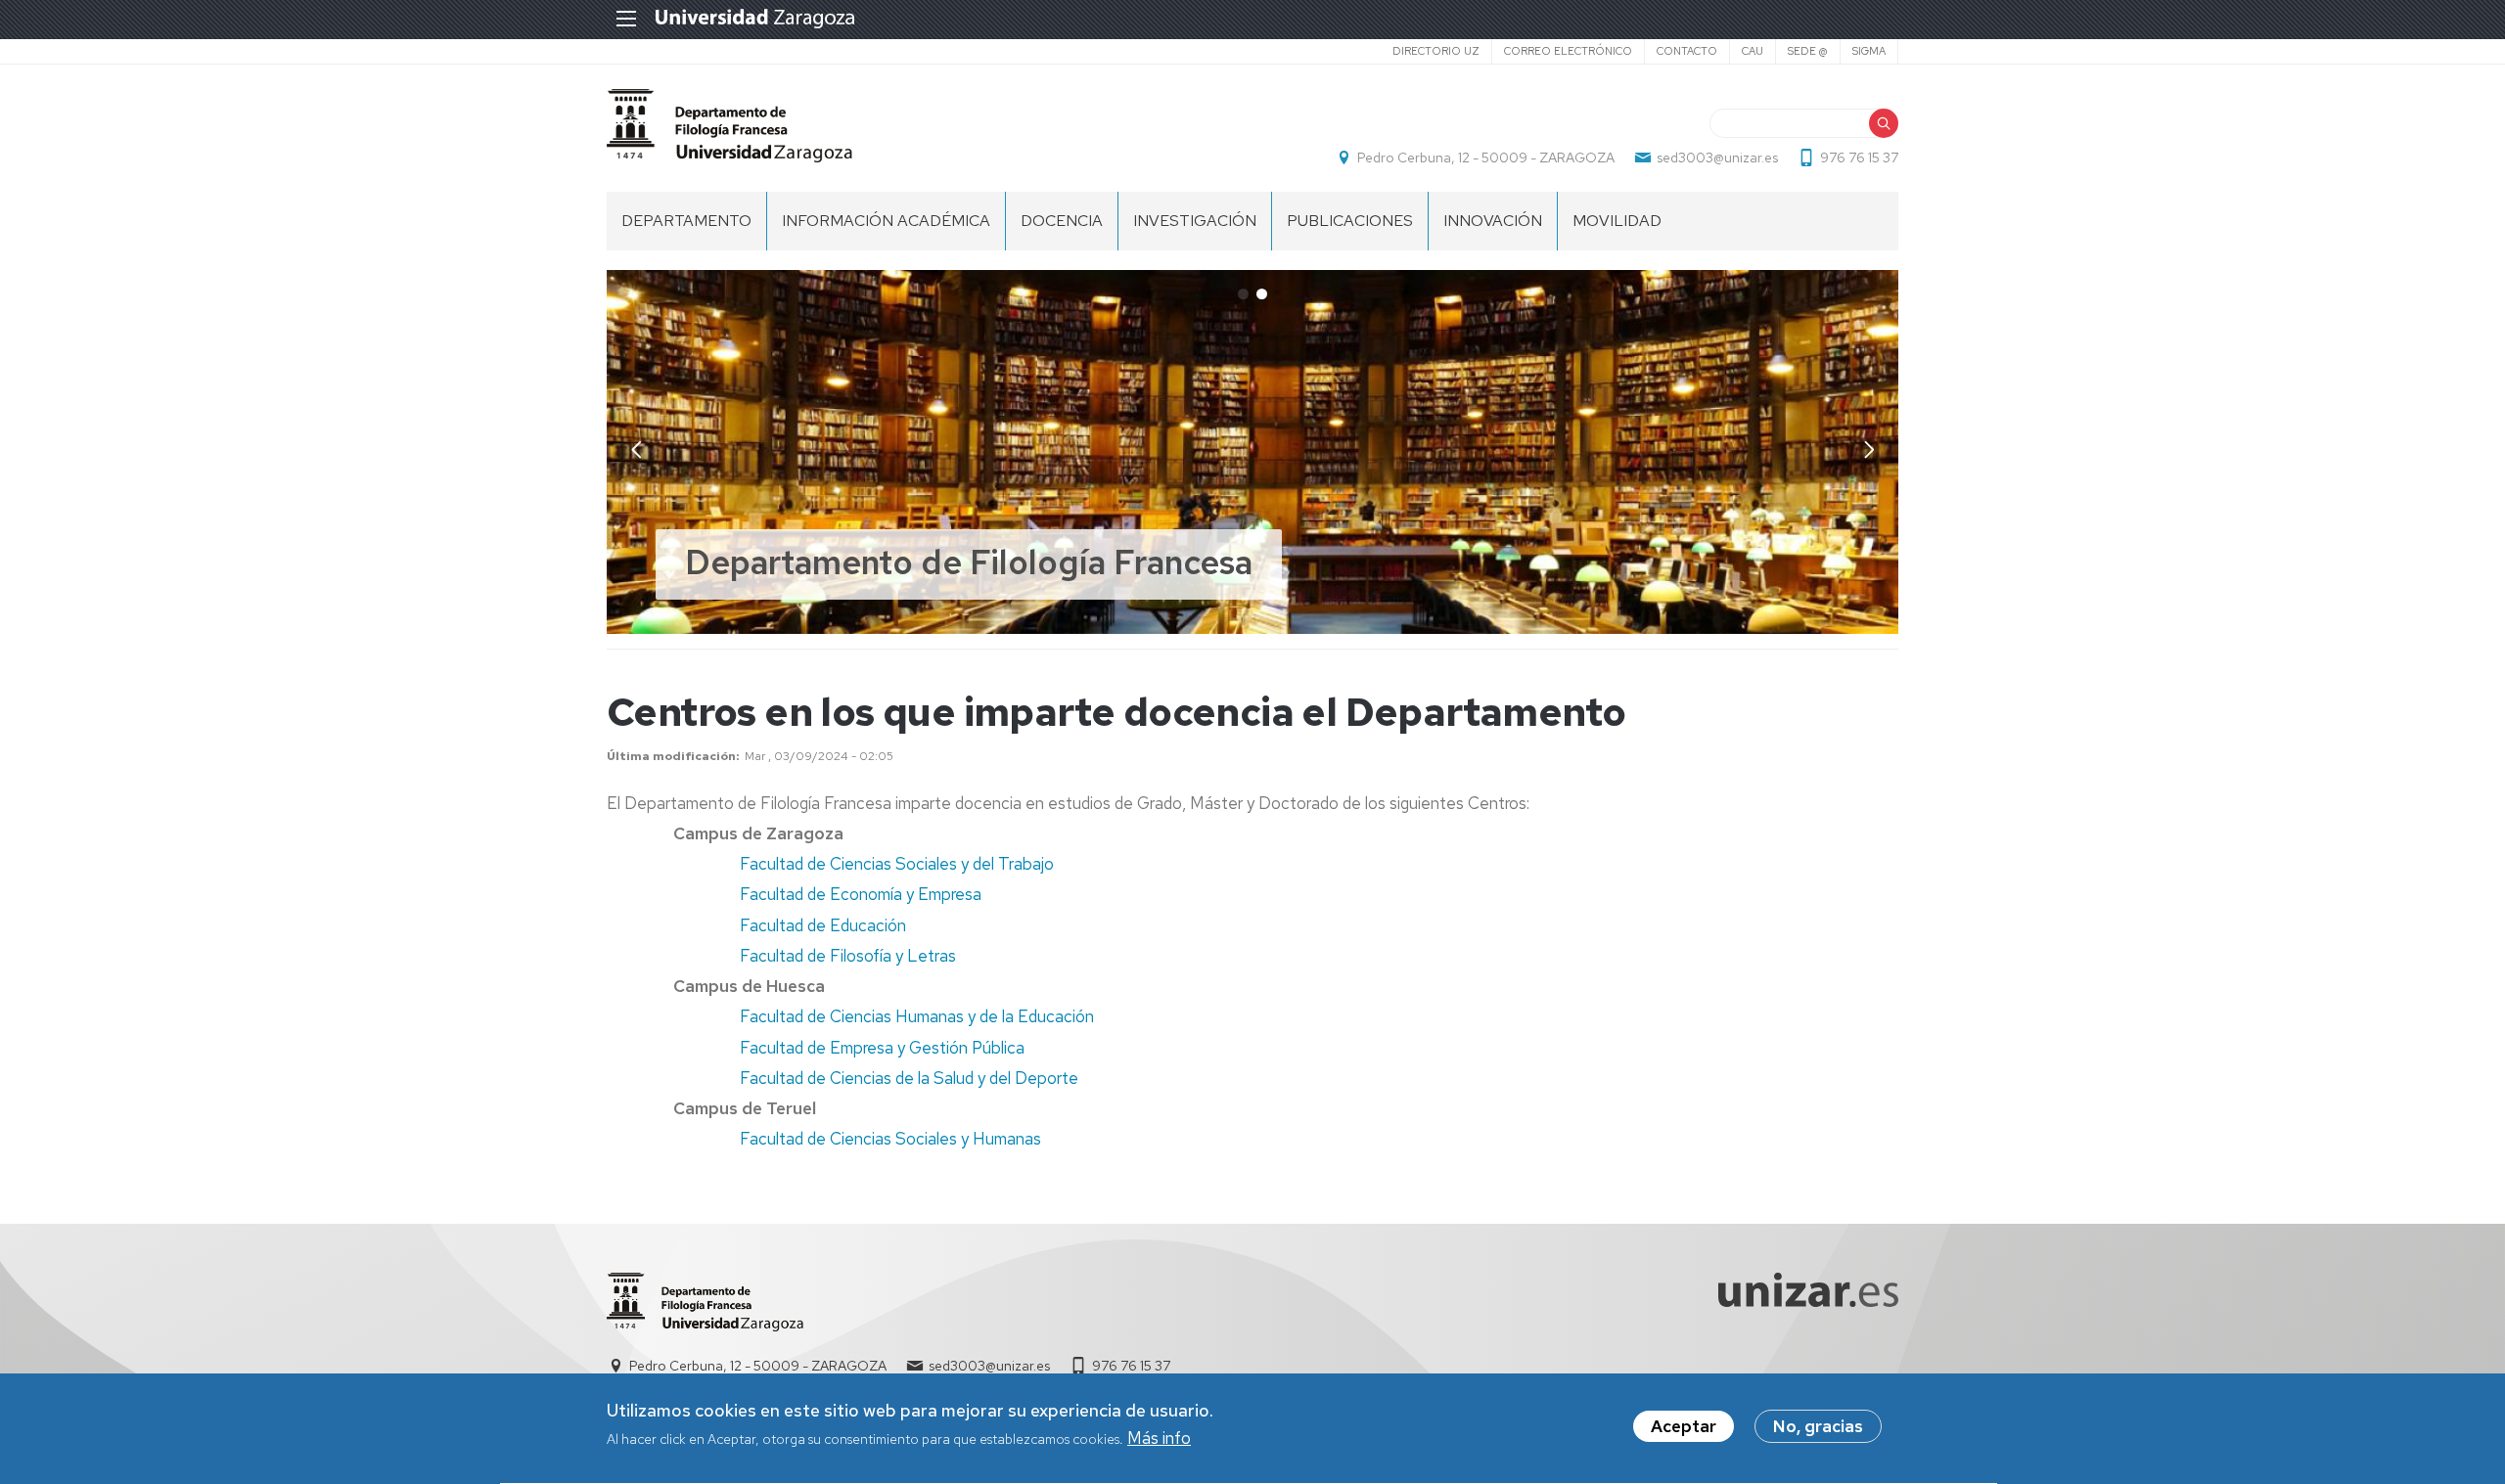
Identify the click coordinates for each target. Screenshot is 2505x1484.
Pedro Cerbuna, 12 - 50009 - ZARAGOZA (1486, 157)
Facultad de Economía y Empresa (861, 894)
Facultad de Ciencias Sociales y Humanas (890, 1139)
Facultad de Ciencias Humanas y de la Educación (917, 1016)
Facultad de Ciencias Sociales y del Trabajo (897, 864)
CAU (1753, 51)
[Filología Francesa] (888, 1302)
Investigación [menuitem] (1195, 221)
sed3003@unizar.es (1717, 157)
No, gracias (1818, 1426)
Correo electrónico (1568, 51)
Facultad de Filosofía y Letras (848, 956)
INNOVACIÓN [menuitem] (1493, 221)
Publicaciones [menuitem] (1350, 221)
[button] (1869, 450)
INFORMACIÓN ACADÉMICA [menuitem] (886, 221)
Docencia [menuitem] (1062, 221)
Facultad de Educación (823, 925)
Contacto (1687, 51)
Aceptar (1684, 1426)
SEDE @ (1808, 51)
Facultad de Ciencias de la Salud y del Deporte (909, 1078)
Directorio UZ (1436, 51)
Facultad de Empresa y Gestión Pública (882, 1048)
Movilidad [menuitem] (1617, 221)
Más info (1159, 1439)
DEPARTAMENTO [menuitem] (686, 221)
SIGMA (1869, 51)
